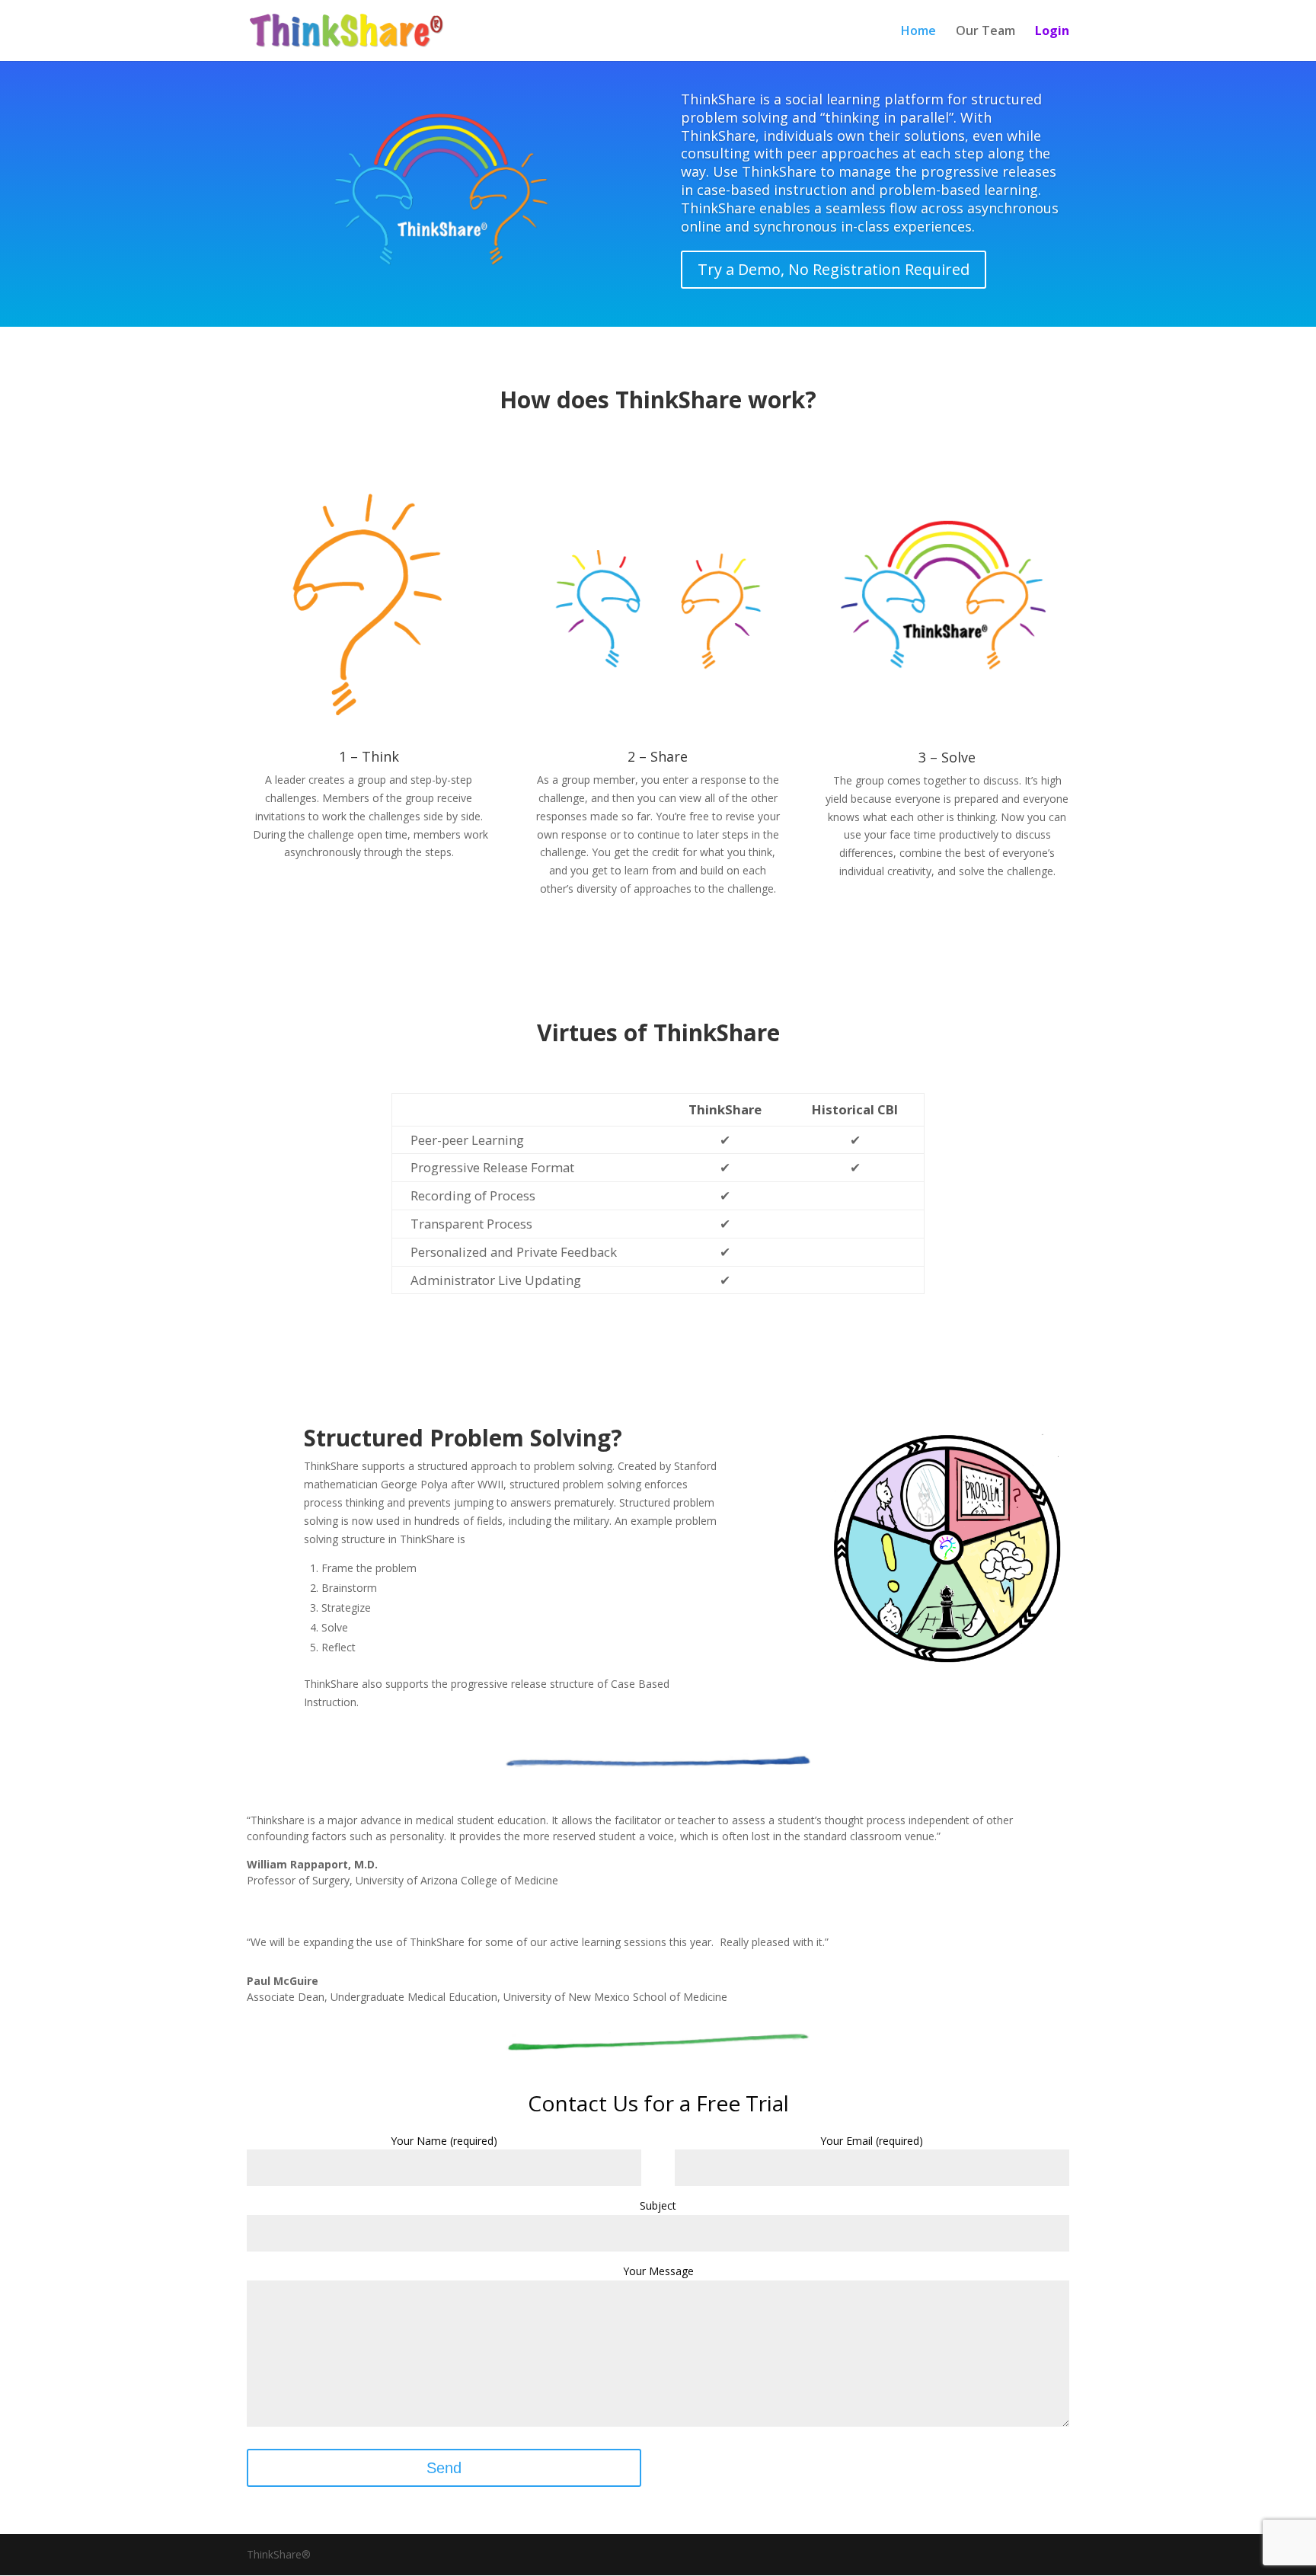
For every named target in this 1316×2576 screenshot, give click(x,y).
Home (918, 32)
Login (1052, 32)
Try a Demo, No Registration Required (834, 269)
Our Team (985, 32)
